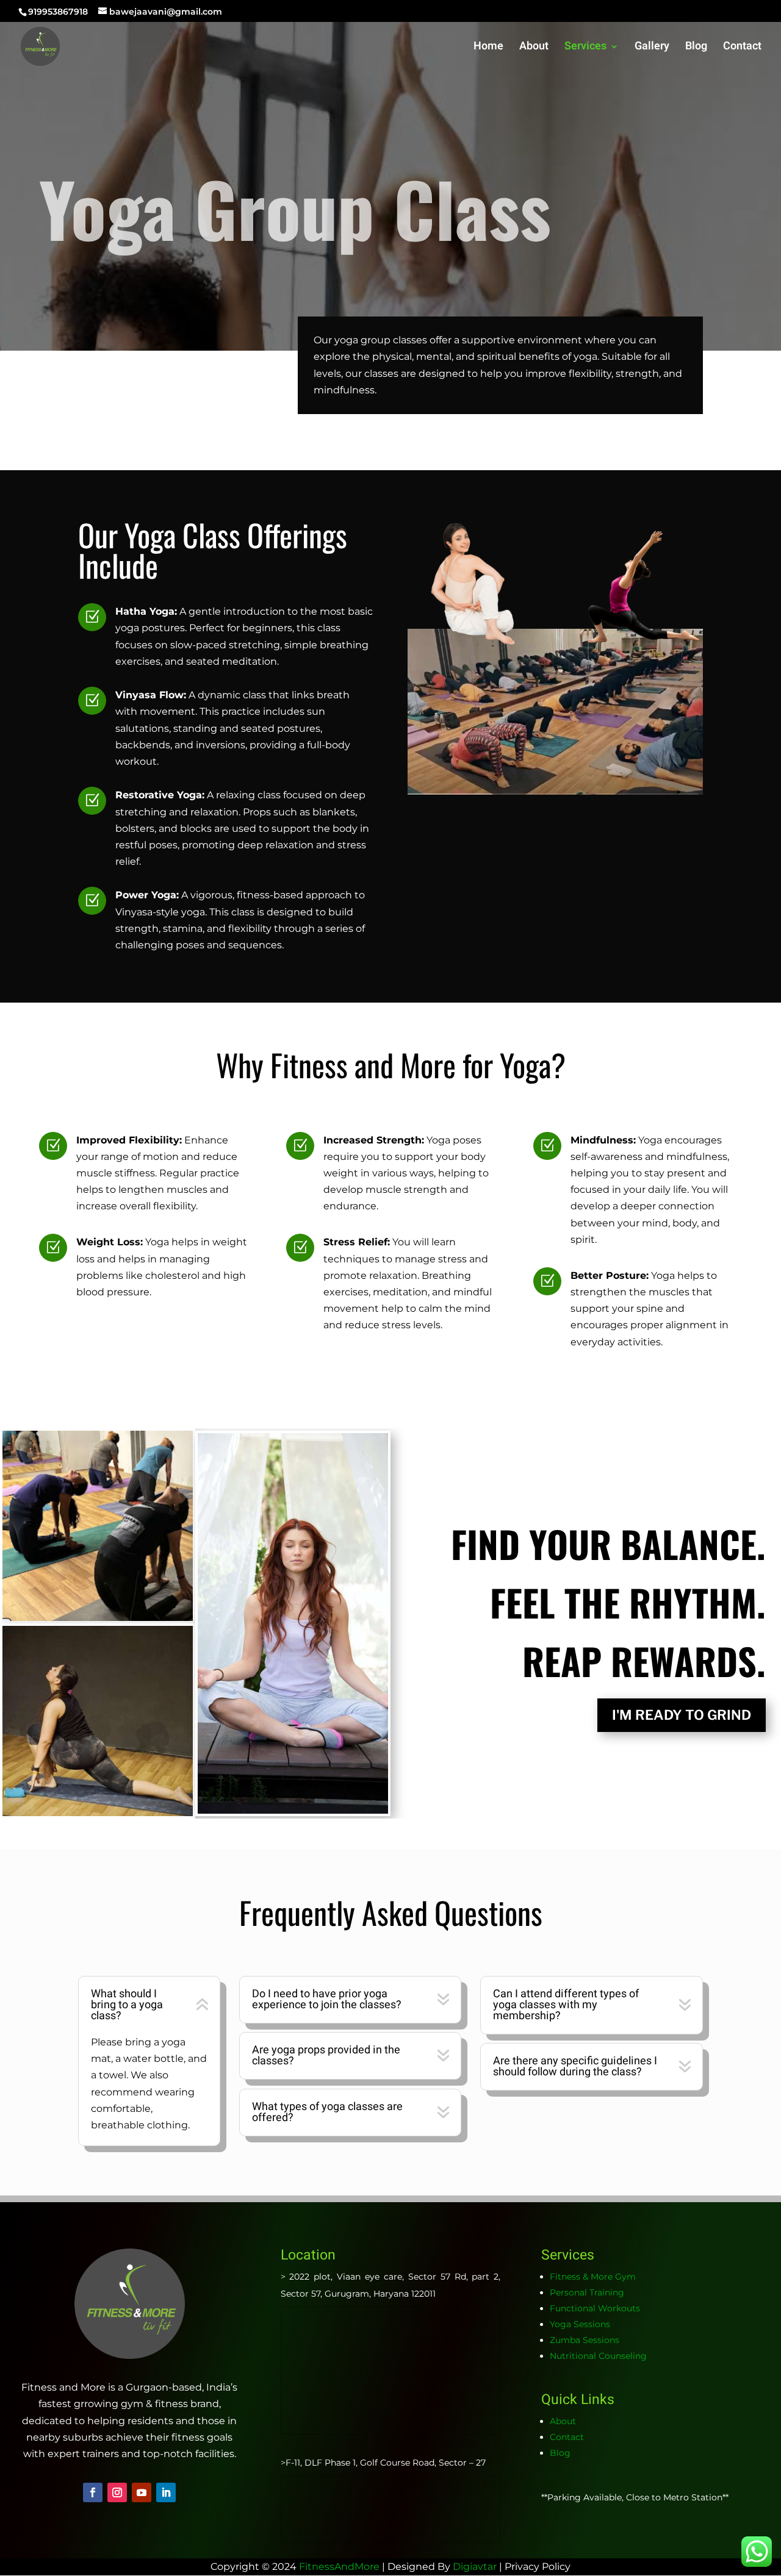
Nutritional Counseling (598, 2356)
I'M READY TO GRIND (682, 1715)
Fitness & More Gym (593, 2277)
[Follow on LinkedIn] (166, 2492)
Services (585, 48)
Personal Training (587, 2292)
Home (488, 48)
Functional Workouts (595, 2308)
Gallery (652, 48)
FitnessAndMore (339, 2567)
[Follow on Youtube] (142, 2492)
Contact (742, 48)
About (534, 48)
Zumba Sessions (585, 2340)
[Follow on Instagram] (117, 2492)
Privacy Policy (538, 2567)
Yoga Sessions (580, 2324)
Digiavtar (475, 2567)
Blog (696, 48)
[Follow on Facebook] (93, 2492)
